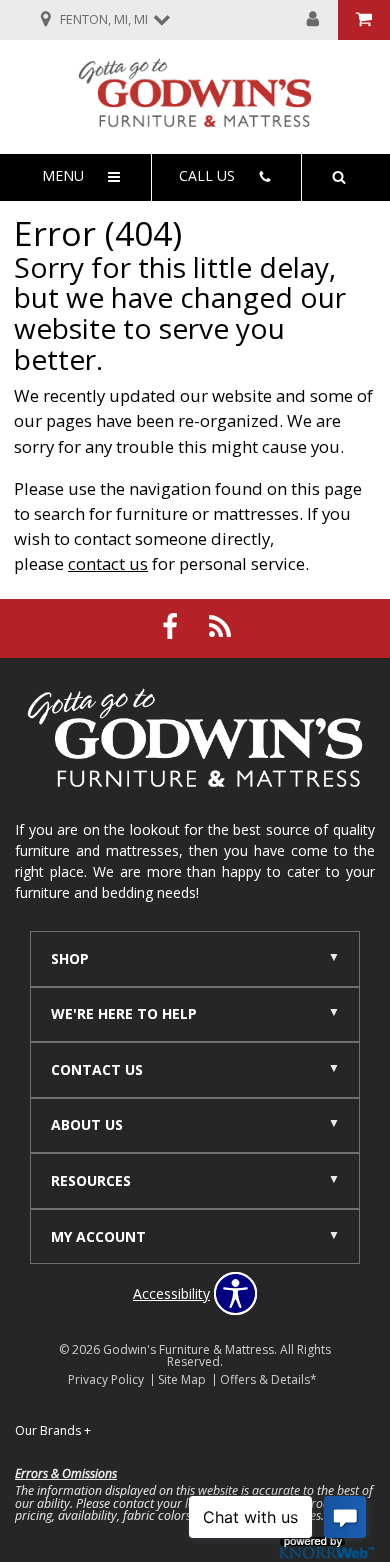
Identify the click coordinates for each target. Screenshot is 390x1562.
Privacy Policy (106, 1379)
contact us (108, 563)
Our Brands (53, 1430)
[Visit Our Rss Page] (220, 626)
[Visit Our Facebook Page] (172, 626)
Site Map (182, 1379)
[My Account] (313, 20)
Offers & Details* (268, 1379)
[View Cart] (364, 20)
